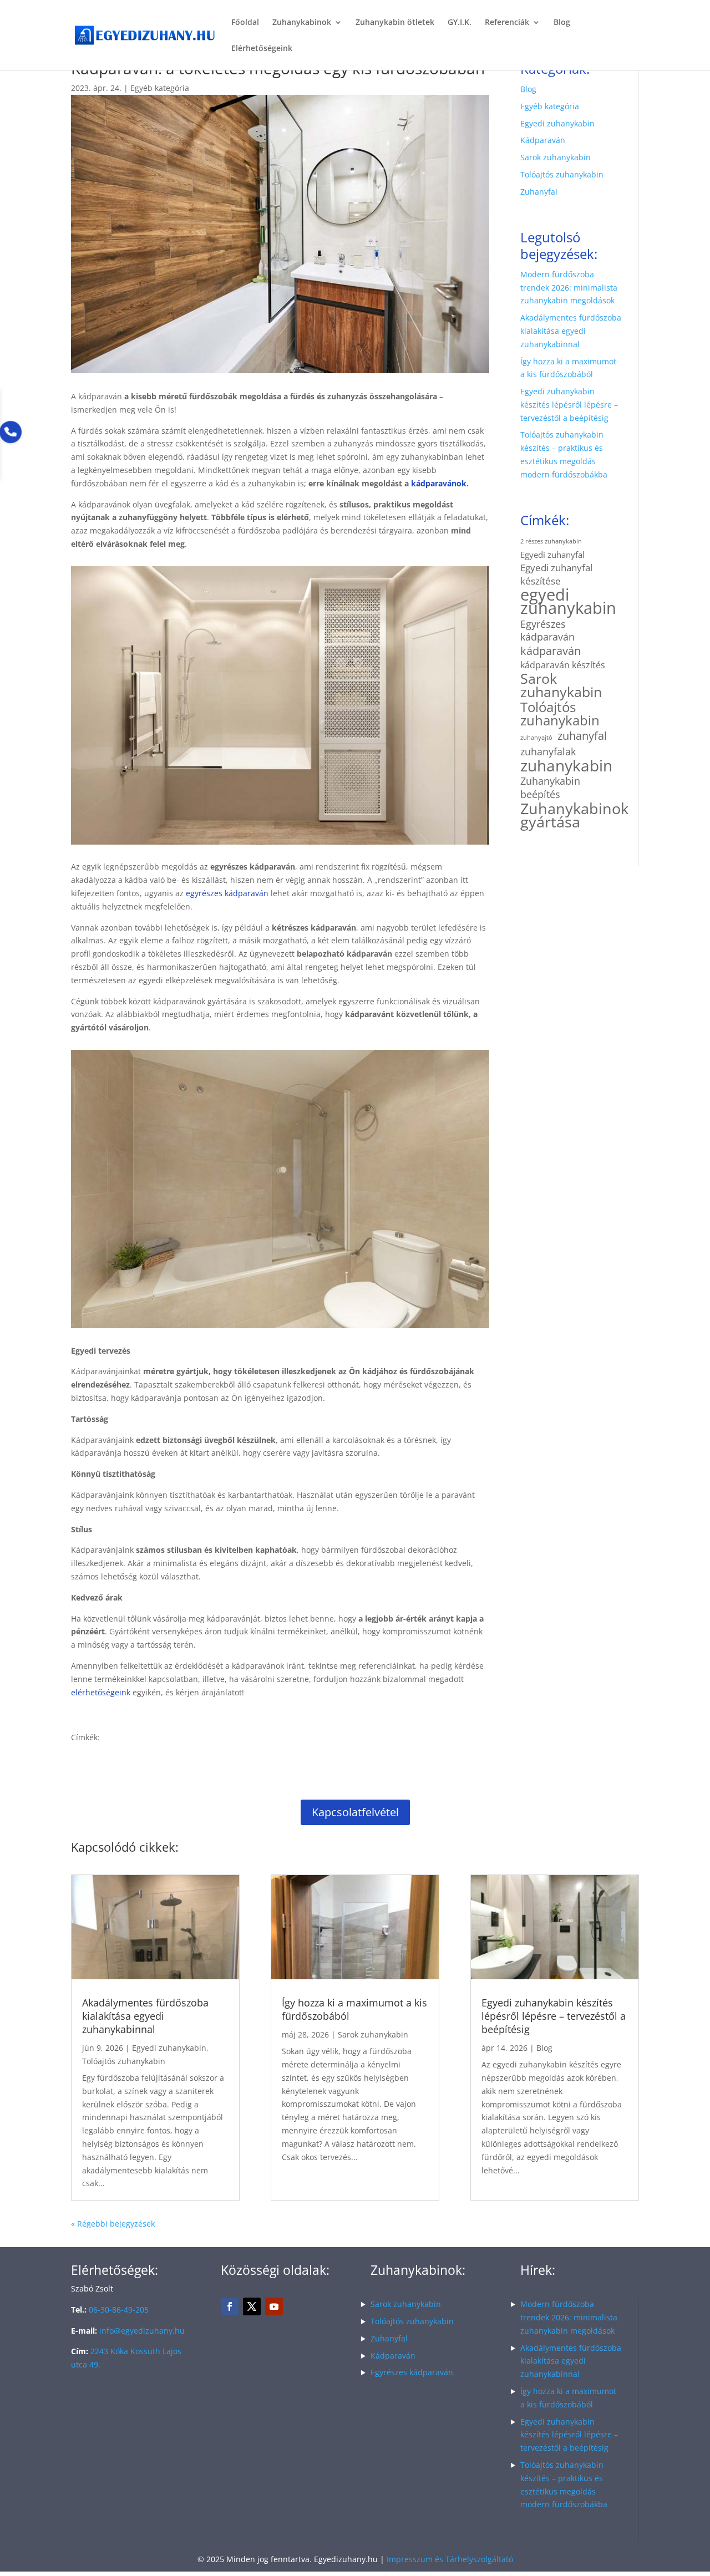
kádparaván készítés (563, 665)
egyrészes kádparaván (227, 893)
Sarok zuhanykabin (556, 157)
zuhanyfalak (548, 751)
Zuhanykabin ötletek (395, 23)
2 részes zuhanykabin (551, 541)
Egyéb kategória (160, 88)
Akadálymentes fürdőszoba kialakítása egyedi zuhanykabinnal (571, 331)
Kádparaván (543, 140)
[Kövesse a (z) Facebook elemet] (230, 2306)
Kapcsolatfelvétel (355, 1812)
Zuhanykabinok (302, 23)
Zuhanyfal (539, 192)
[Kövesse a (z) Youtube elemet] (274, 2306)
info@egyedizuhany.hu (142, 2331)
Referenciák (507, 23)
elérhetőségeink (101, 1692)
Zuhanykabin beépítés (550, 788)
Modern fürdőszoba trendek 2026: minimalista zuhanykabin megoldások (569, 288)
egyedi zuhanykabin (568, 602)
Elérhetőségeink (262, 49)
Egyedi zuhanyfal (552, 555)
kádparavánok (439, 483)
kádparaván (551, 651)
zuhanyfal (582, 736)
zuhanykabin (566, 766)
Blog (562, 23)
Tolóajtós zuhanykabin (562, 174)
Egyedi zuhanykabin (557, 123)
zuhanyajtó (536, 738)
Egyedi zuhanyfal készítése (556, 574)
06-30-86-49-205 (119, 2310)
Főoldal (245, 23)
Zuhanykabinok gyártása (574, 815)
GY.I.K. (460, 23)
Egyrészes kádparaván (547, 631)
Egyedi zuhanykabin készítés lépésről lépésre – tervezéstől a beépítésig (569, 405)
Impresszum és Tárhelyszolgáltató (450, 2559)
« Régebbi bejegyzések (113, 2224)
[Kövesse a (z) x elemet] (252, 2306)
